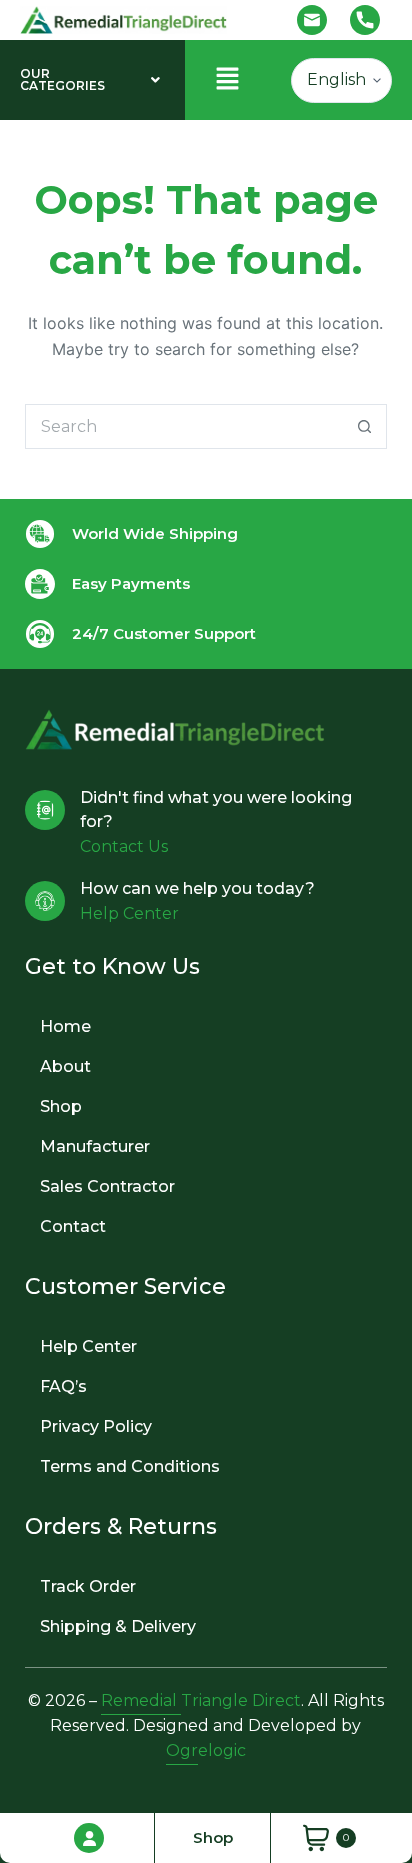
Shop (61, 1106)
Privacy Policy (96, 1426)
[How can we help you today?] (45, 901)
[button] (92, 80)
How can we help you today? (197, 888)
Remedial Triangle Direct (201, 1700)
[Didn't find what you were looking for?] (45, 810)
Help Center (88, 1346)
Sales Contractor (107, 1186)
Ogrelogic (206, 1750)
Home (65, 1026)
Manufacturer (95, 1146)
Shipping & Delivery (118, 1626)
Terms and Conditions (130, 1466)
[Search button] (364, 426)
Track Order (88, 1586)
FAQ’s (63, 1386)
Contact (73, 1226)
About (65, 1066)
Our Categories (62, 80)
